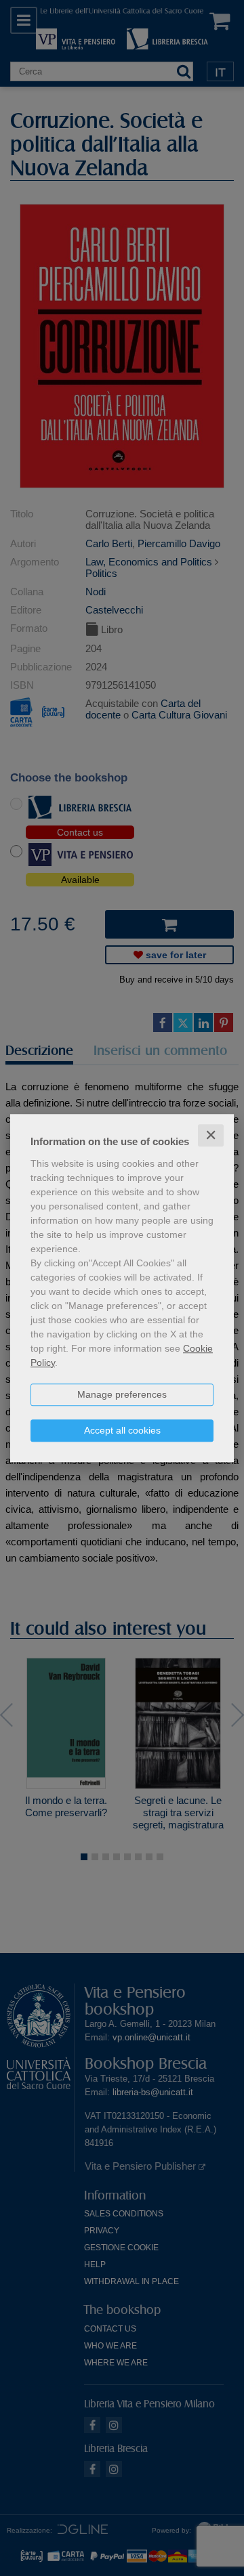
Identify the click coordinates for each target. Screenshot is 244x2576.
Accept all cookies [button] (122, 1430)
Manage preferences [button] (122, 1394)
